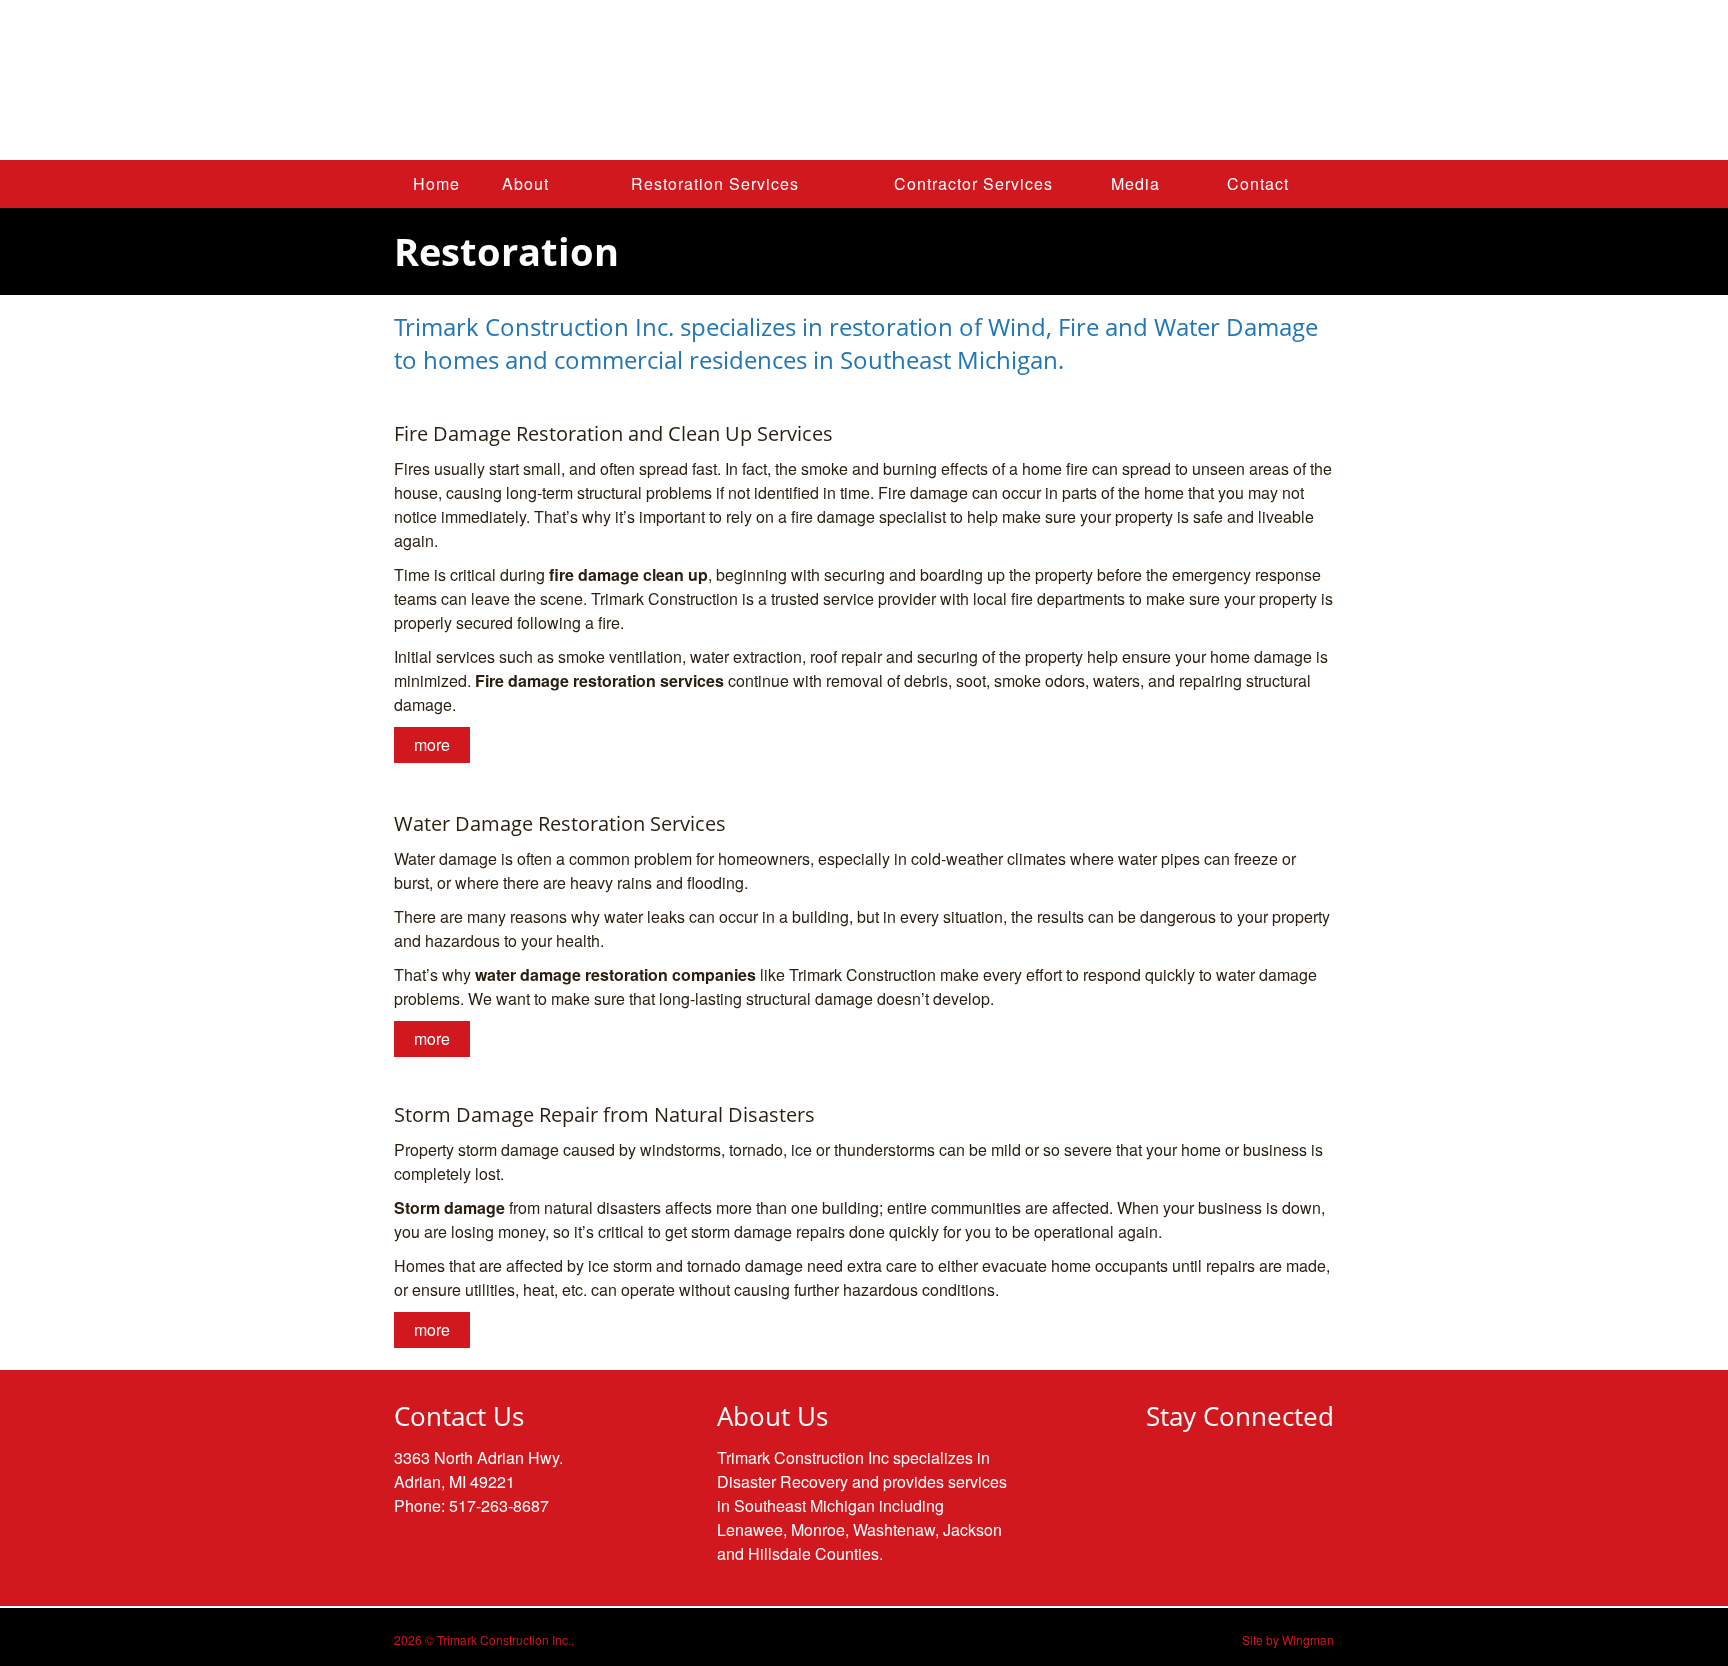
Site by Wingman (1288, 1639)
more (432, 744)
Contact (1258, 183)
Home (436, 183)
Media (1135, 183)
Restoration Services (715, 183)
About (525, 183)
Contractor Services (973, 183)
